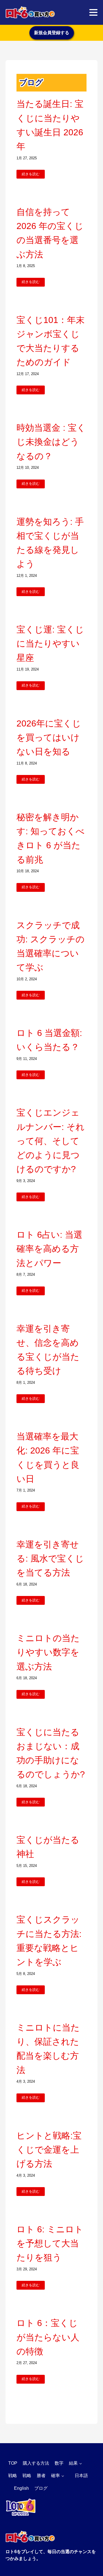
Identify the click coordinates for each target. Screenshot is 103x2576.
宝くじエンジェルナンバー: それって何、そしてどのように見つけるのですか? (51, 1141)
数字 (59, 2463)
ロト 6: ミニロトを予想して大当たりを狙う (50, 2243)
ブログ (41, 2488)
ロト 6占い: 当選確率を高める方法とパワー (49, 1249)
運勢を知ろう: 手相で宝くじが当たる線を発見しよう (50, 543)
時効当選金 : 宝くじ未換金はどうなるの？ (51, 442)
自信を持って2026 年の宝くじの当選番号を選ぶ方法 (50, 233)
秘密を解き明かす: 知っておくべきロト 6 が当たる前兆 (51, 838)
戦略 (13, 2476)
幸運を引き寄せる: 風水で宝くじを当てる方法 (50, 1558)
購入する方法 (36, 2463)
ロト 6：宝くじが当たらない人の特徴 (48, 2337)
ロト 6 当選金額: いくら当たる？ (49, 1040)
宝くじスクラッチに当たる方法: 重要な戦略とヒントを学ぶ (49, 1941)
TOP (13, 2463)
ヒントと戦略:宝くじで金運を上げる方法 (49, 2150)
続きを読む (31, 174)
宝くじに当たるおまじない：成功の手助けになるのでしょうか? (51, 1753)
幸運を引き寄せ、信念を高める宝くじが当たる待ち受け (48, 1350)
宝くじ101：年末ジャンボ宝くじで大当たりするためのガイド (51, 341)
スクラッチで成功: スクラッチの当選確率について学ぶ (51, 946)
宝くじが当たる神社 (48, 1847)
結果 (73, 2463)
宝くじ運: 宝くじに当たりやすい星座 (50, 644)
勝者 (41, 2476)
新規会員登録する (52, 33)
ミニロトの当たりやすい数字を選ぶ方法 (48, 1652)
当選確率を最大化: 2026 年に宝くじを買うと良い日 (48, 1458)
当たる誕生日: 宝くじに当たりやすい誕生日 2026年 (50, 125)
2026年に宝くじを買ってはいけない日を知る (49, 737)
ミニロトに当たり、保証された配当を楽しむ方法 (48, 2049)
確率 (55, 2476)
